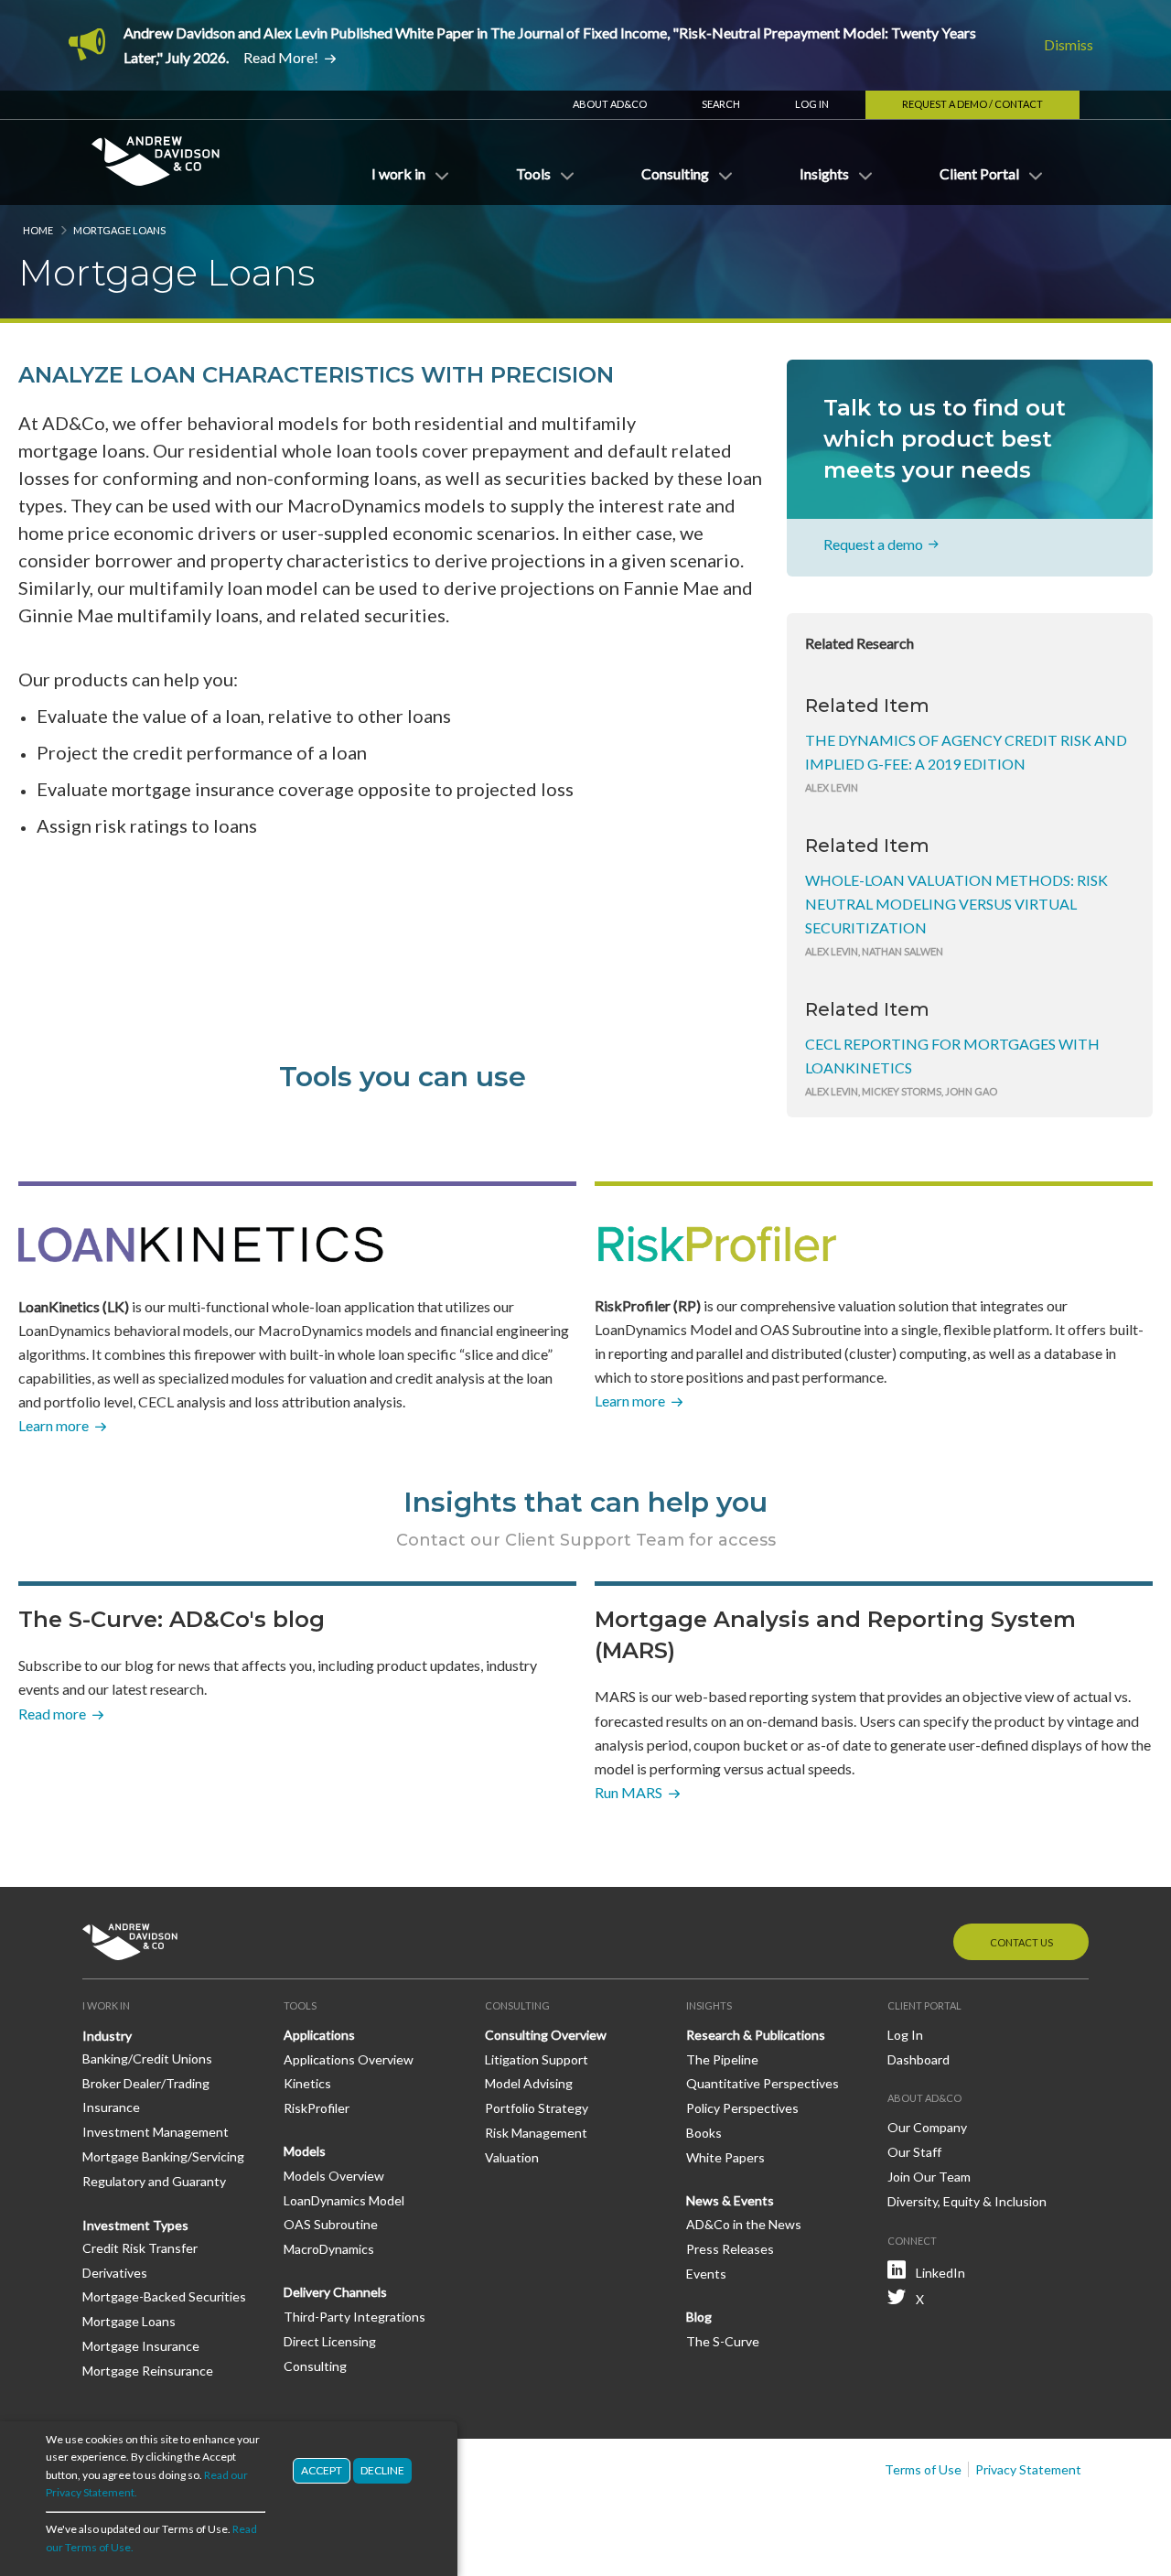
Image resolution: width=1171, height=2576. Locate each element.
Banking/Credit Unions (147, 2059)
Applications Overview (349, 2059)
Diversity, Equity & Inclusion (967, 2201)
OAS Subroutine (331, 2224)
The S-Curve (723, 2341)
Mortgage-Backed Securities (164, 2296)
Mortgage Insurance (141, 2346)
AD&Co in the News (744, 2224)
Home (38, 230)
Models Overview (334, 2176)
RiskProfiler (317, 2108)
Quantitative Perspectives (763, 2083)
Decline (382, 2470)
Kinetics (307, 2083)
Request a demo (873, 544)
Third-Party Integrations (355, 2317)
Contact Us (1021, 1942)
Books (704, 2133)
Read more (52, 1714)
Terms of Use (923, 2469)
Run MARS (628, 1792)
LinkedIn (940, 2273)
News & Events (730, 2200)
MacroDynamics (329, 2249)
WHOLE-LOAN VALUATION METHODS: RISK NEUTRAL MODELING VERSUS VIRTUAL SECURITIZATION (956, 904)
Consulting (315, 2366)
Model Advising (529, 2083)
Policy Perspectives (742, 2108)
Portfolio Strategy (537, 2108)
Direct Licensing (330, 2341)
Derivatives (115, 2273)
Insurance (111, 2107)
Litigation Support (537, 2059)
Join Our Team (929, 2177)
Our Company (927, 2127)
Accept (322, 2470)
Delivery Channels (335, 2292)
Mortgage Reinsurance (148, 2371)
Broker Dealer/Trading (146, 2083)
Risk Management (536, 2133)
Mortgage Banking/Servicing (163, 2156)
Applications (319, 2035)
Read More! (281, 57)
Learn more (54, 1425)
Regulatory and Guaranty (154, 2181)
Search (721, 104)
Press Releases (730, 2249)
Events (706, 2274)
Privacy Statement (1028, 2469)
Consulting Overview (546, 2035)
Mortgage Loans (129, 2321)
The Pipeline (722, 2059)
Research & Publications (756, 2035)
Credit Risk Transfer (140, 2248)
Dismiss (1069, 44)
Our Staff (914, 2152)
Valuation (512, 2157)
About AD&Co (610, 104)
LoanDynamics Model (344, 2200)
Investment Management (156, 2132)
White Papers (725, 2157)
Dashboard (919, 2059)
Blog (699, 2317)
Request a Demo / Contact (972, 104)
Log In (812, 104)
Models (305, 2151)
